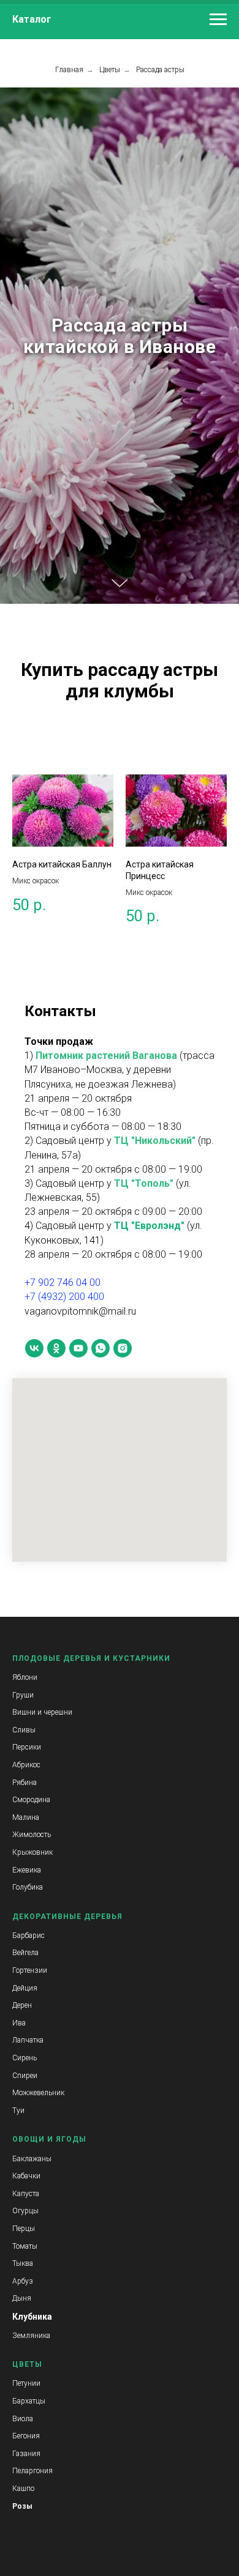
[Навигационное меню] (218, 20)
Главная (69, 70)
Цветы (110, 70)
